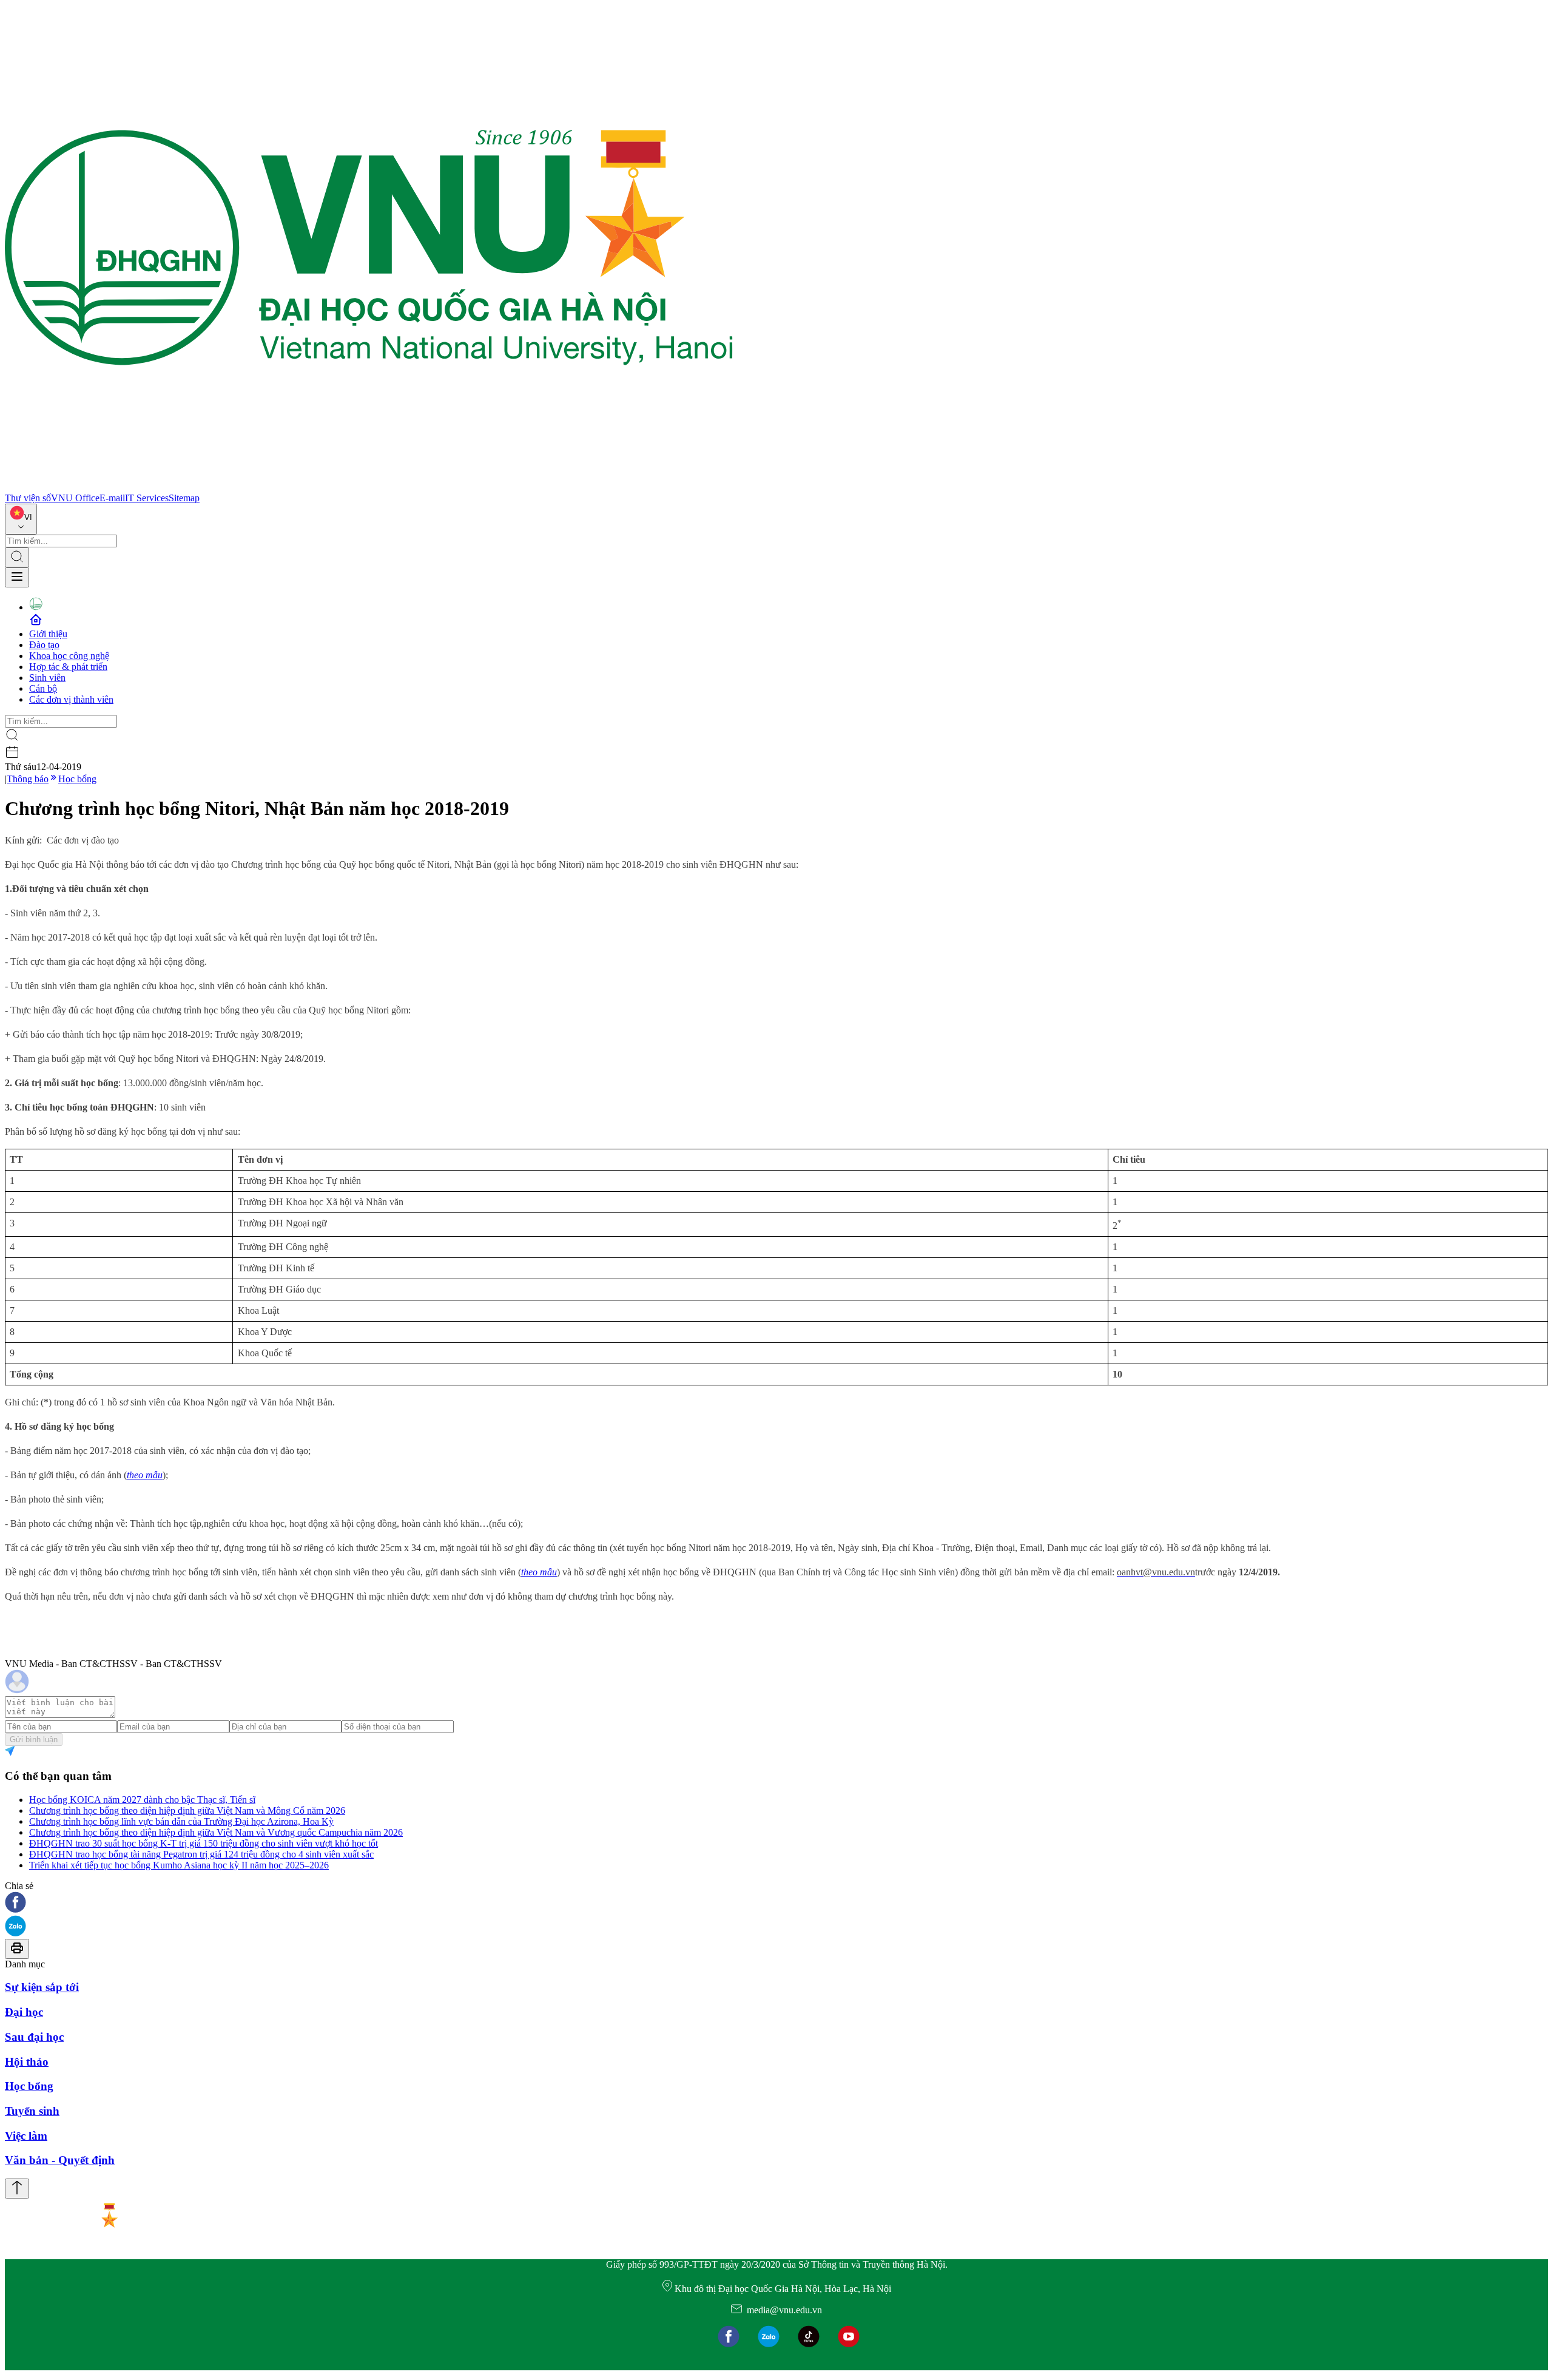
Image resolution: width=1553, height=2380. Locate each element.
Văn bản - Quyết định (60, 2160)
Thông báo (28, 779)
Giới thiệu (48, 634)
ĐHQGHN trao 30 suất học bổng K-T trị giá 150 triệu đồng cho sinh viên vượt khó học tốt (204, 1843)
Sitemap (184, 498)
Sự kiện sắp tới (42, 1987)
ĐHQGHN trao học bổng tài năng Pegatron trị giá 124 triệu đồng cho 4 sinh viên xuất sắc (201, 1854)
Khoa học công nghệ (69, 656)
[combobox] (21, 519)
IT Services (147, 498)
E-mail (112, 498)
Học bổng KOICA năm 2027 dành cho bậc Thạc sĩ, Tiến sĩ (142, 1800)
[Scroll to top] (17, 2189)
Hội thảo (27, 2062)
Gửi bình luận (34, 1739)
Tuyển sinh (32, 2111)
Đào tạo (44, 645)
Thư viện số (28, 498)
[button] (776, 1903)
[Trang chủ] (369, 487)
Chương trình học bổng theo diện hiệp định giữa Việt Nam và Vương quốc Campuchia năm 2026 (216, 1832)
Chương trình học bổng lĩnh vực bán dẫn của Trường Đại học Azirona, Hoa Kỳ (181, 1821)
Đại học (24, 2012)
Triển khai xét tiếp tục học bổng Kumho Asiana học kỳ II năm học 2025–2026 (179, 1865)
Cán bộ (43, 688)
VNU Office (75, 498)
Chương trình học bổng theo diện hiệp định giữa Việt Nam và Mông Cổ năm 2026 (187, 1810)
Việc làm (26, 2136)
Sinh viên (47, 678)
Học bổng (77, 779)
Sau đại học (34, 2037)
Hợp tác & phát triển (68, 667)
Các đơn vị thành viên (71, 699)
